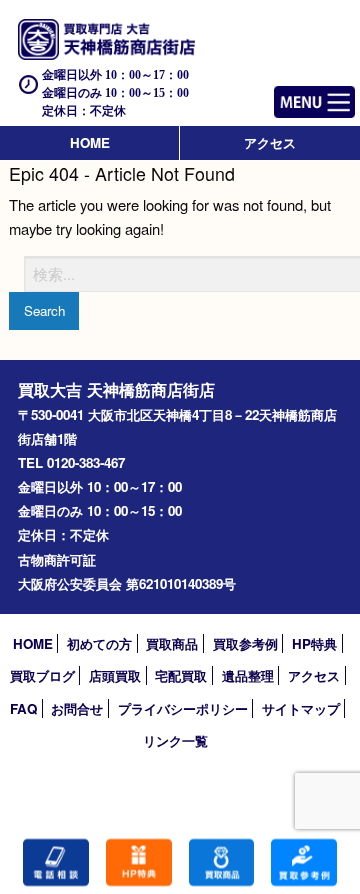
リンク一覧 (175, 740)
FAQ (23, 708)
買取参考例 (245, 643)
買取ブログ (42, 675)
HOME (90, 142)
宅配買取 (181, 675)
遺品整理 (248, 675)
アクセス (270, 142)
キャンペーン (139, 862)
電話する (56, 862)
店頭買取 (115, 675)
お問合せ (77, 708)
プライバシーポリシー (183, 708)
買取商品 (172, 643)
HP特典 (314, 643)
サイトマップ (301, 708)
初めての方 (99, 643)
